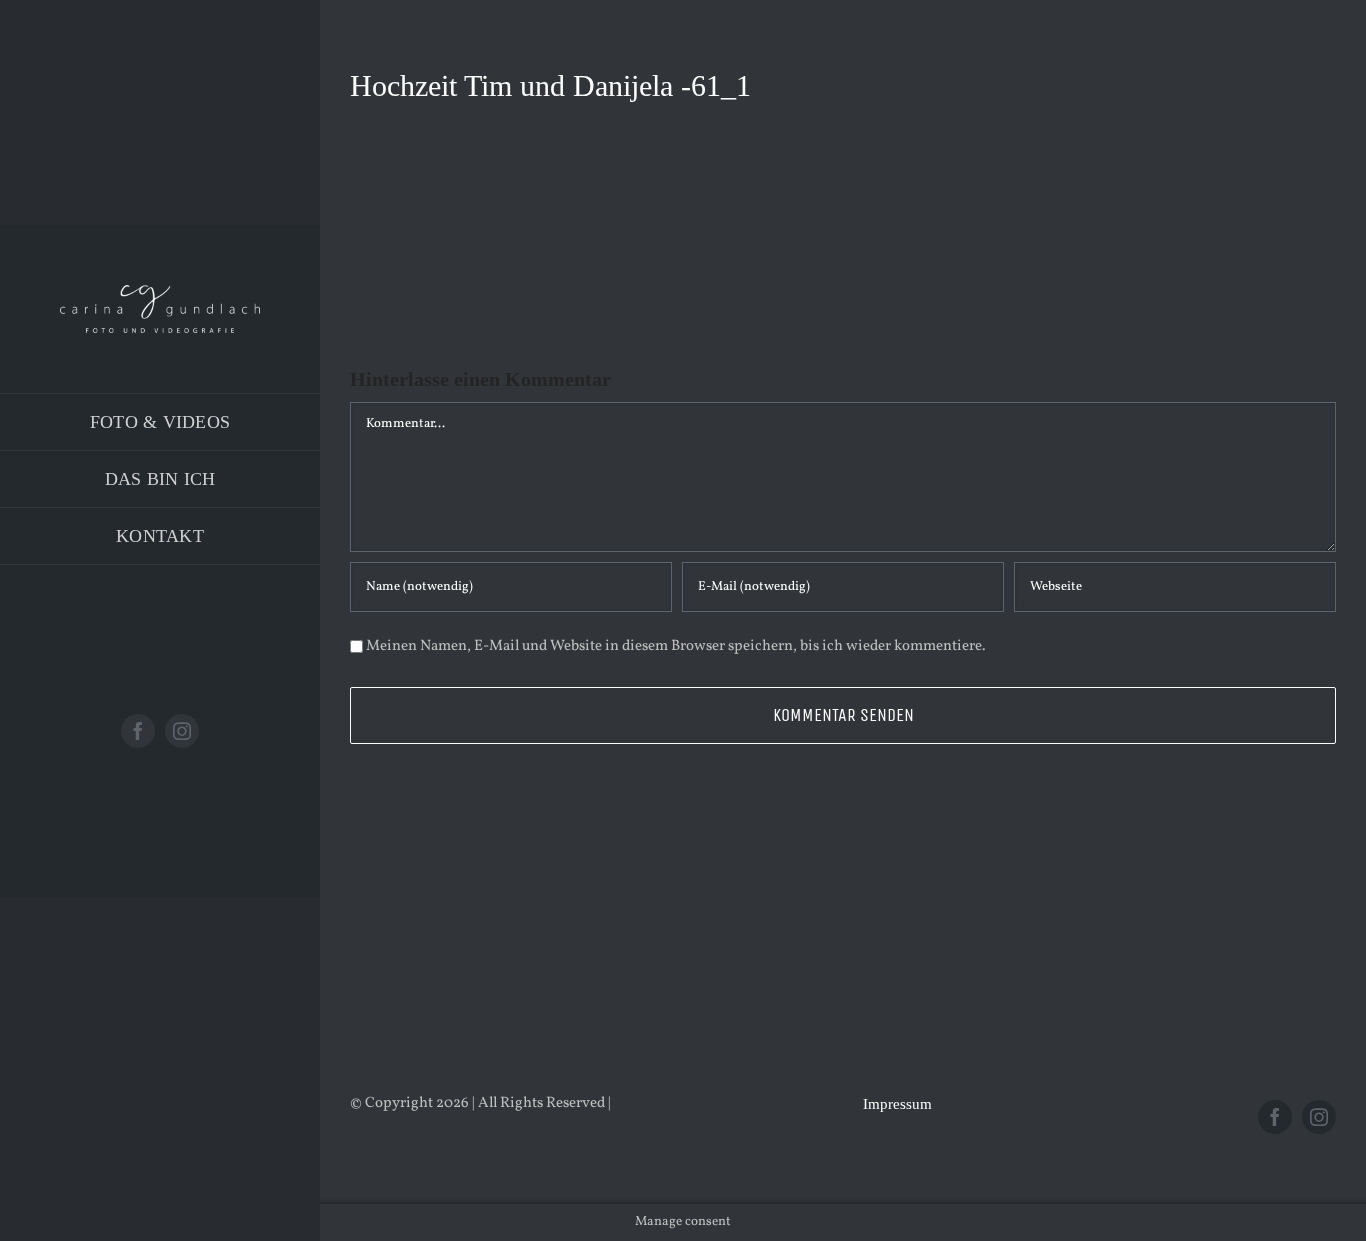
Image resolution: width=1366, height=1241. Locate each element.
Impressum (897, 1104)
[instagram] (182, 731)
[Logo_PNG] (160, 292)
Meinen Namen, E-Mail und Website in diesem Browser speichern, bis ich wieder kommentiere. (676, 646)
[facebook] (138, 731)
